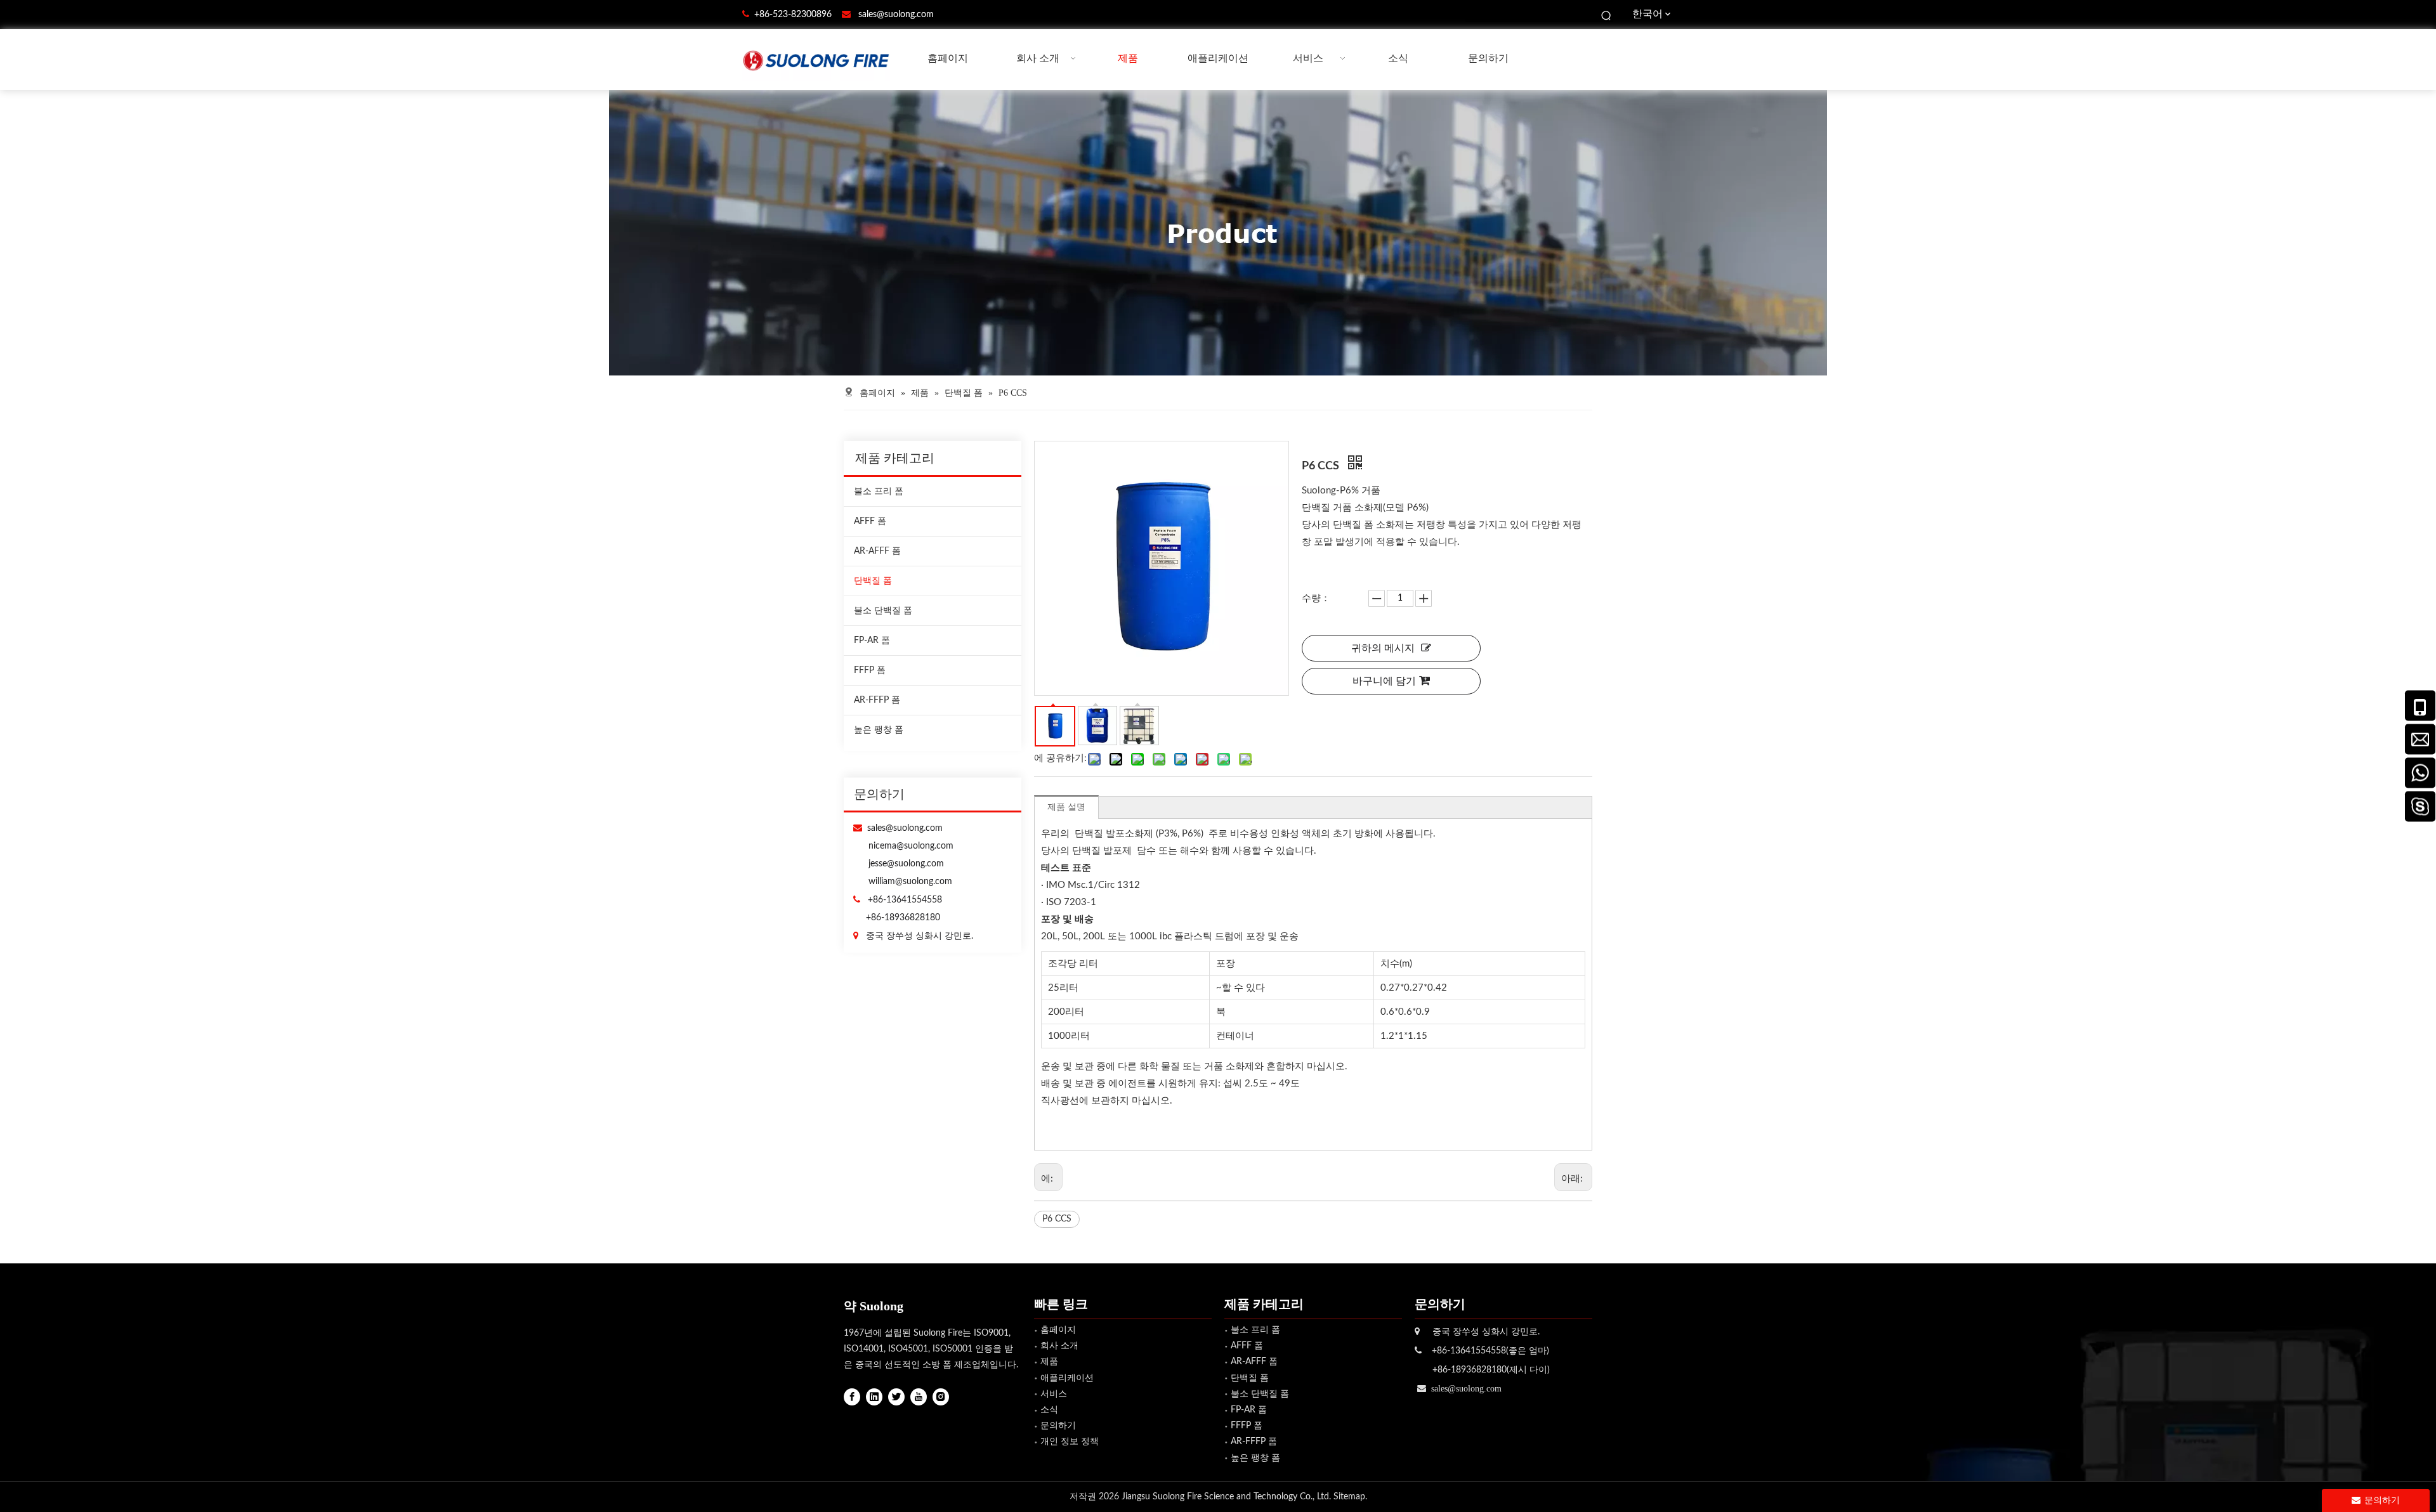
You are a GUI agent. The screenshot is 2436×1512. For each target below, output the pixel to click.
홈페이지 (1058, 1330)
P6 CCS (1057, 1219)
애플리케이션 (1067, 1378)
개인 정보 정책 (1070, 1442)
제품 (1049, 1362)
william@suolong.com (910, 882)
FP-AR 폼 (872, 641)
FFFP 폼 (870, 670)
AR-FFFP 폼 (877, 700)
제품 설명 (1066, 807)
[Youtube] (919, 1397)
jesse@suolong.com (906, 864)
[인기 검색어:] (1607, 15)
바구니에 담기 (1384, 681)
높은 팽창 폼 (879, 730)
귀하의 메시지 (1383, 648)
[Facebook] (852, 1397)
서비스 (1054, 1394)
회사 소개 (1059, 1346)
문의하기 (1058, 1426)
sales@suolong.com (896, 15)
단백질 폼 (873, 581)
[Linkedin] (874, 1397)
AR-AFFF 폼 (877, 551)
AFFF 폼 (870, 521)
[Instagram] (941, 1397)
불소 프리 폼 (879, 492)
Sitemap (1349, 1497)
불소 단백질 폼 (883, 611)
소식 (1049, 1410)
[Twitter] (896, 1397)
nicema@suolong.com (911, 846)
